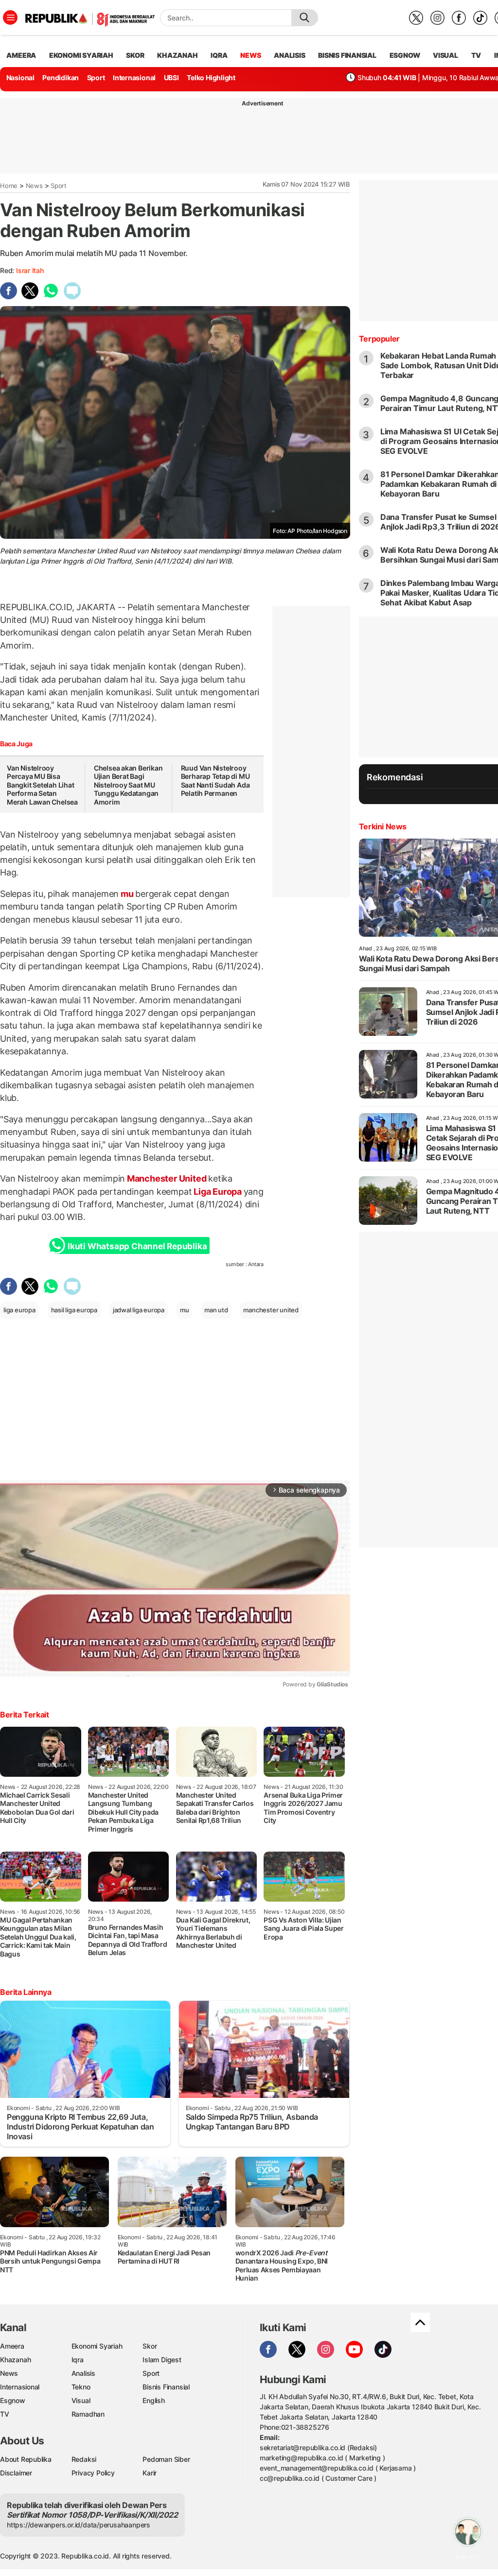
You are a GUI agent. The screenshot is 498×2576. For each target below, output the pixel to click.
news (250, 55)
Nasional (20, 77)
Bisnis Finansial (347, 55)
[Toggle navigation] (10, 17)
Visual (81, 2400)
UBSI (171, 77)
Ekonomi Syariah (81, 55)
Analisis (83, 2373)
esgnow (405, 55)
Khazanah (15, 2360)
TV (476, 55)
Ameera (12, 2346)
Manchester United (167, 1178)
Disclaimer (16, 2473)
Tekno (81, 2387)
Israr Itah (30, 270)
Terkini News (383, 826)
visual (445, 55)
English (154, 2400)
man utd (216, 1310)
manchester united (271, 1310)
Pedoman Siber (166, 2459)
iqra (219, 55)
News (34, 186)
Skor (150, 2346)
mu (127, 894)
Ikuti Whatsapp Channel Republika (137, 1246)
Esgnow (13, 2400)
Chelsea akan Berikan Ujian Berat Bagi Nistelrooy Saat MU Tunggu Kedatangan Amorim (128, 785)
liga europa (19, 1310)
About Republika (26, 2459)
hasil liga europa (74, 1310)
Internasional (134, 77)
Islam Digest (162, 2360)
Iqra (78, 2360)
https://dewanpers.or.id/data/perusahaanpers (79, 2525)
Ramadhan (88, 2414)
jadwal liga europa (139, 1310)
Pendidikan (61, 77)
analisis (289, 55)
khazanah (177, 55)
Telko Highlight (211, 77)
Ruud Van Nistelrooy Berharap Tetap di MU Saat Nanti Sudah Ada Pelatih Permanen (215, 781)
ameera (21, 55)
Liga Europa (217, 1192)
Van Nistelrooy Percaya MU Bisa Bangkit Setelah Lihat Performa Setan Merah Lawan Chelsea (42, 785)
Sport (96, 77)
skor (135, 55)
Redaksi (84, 2459)
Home (9, 186)
